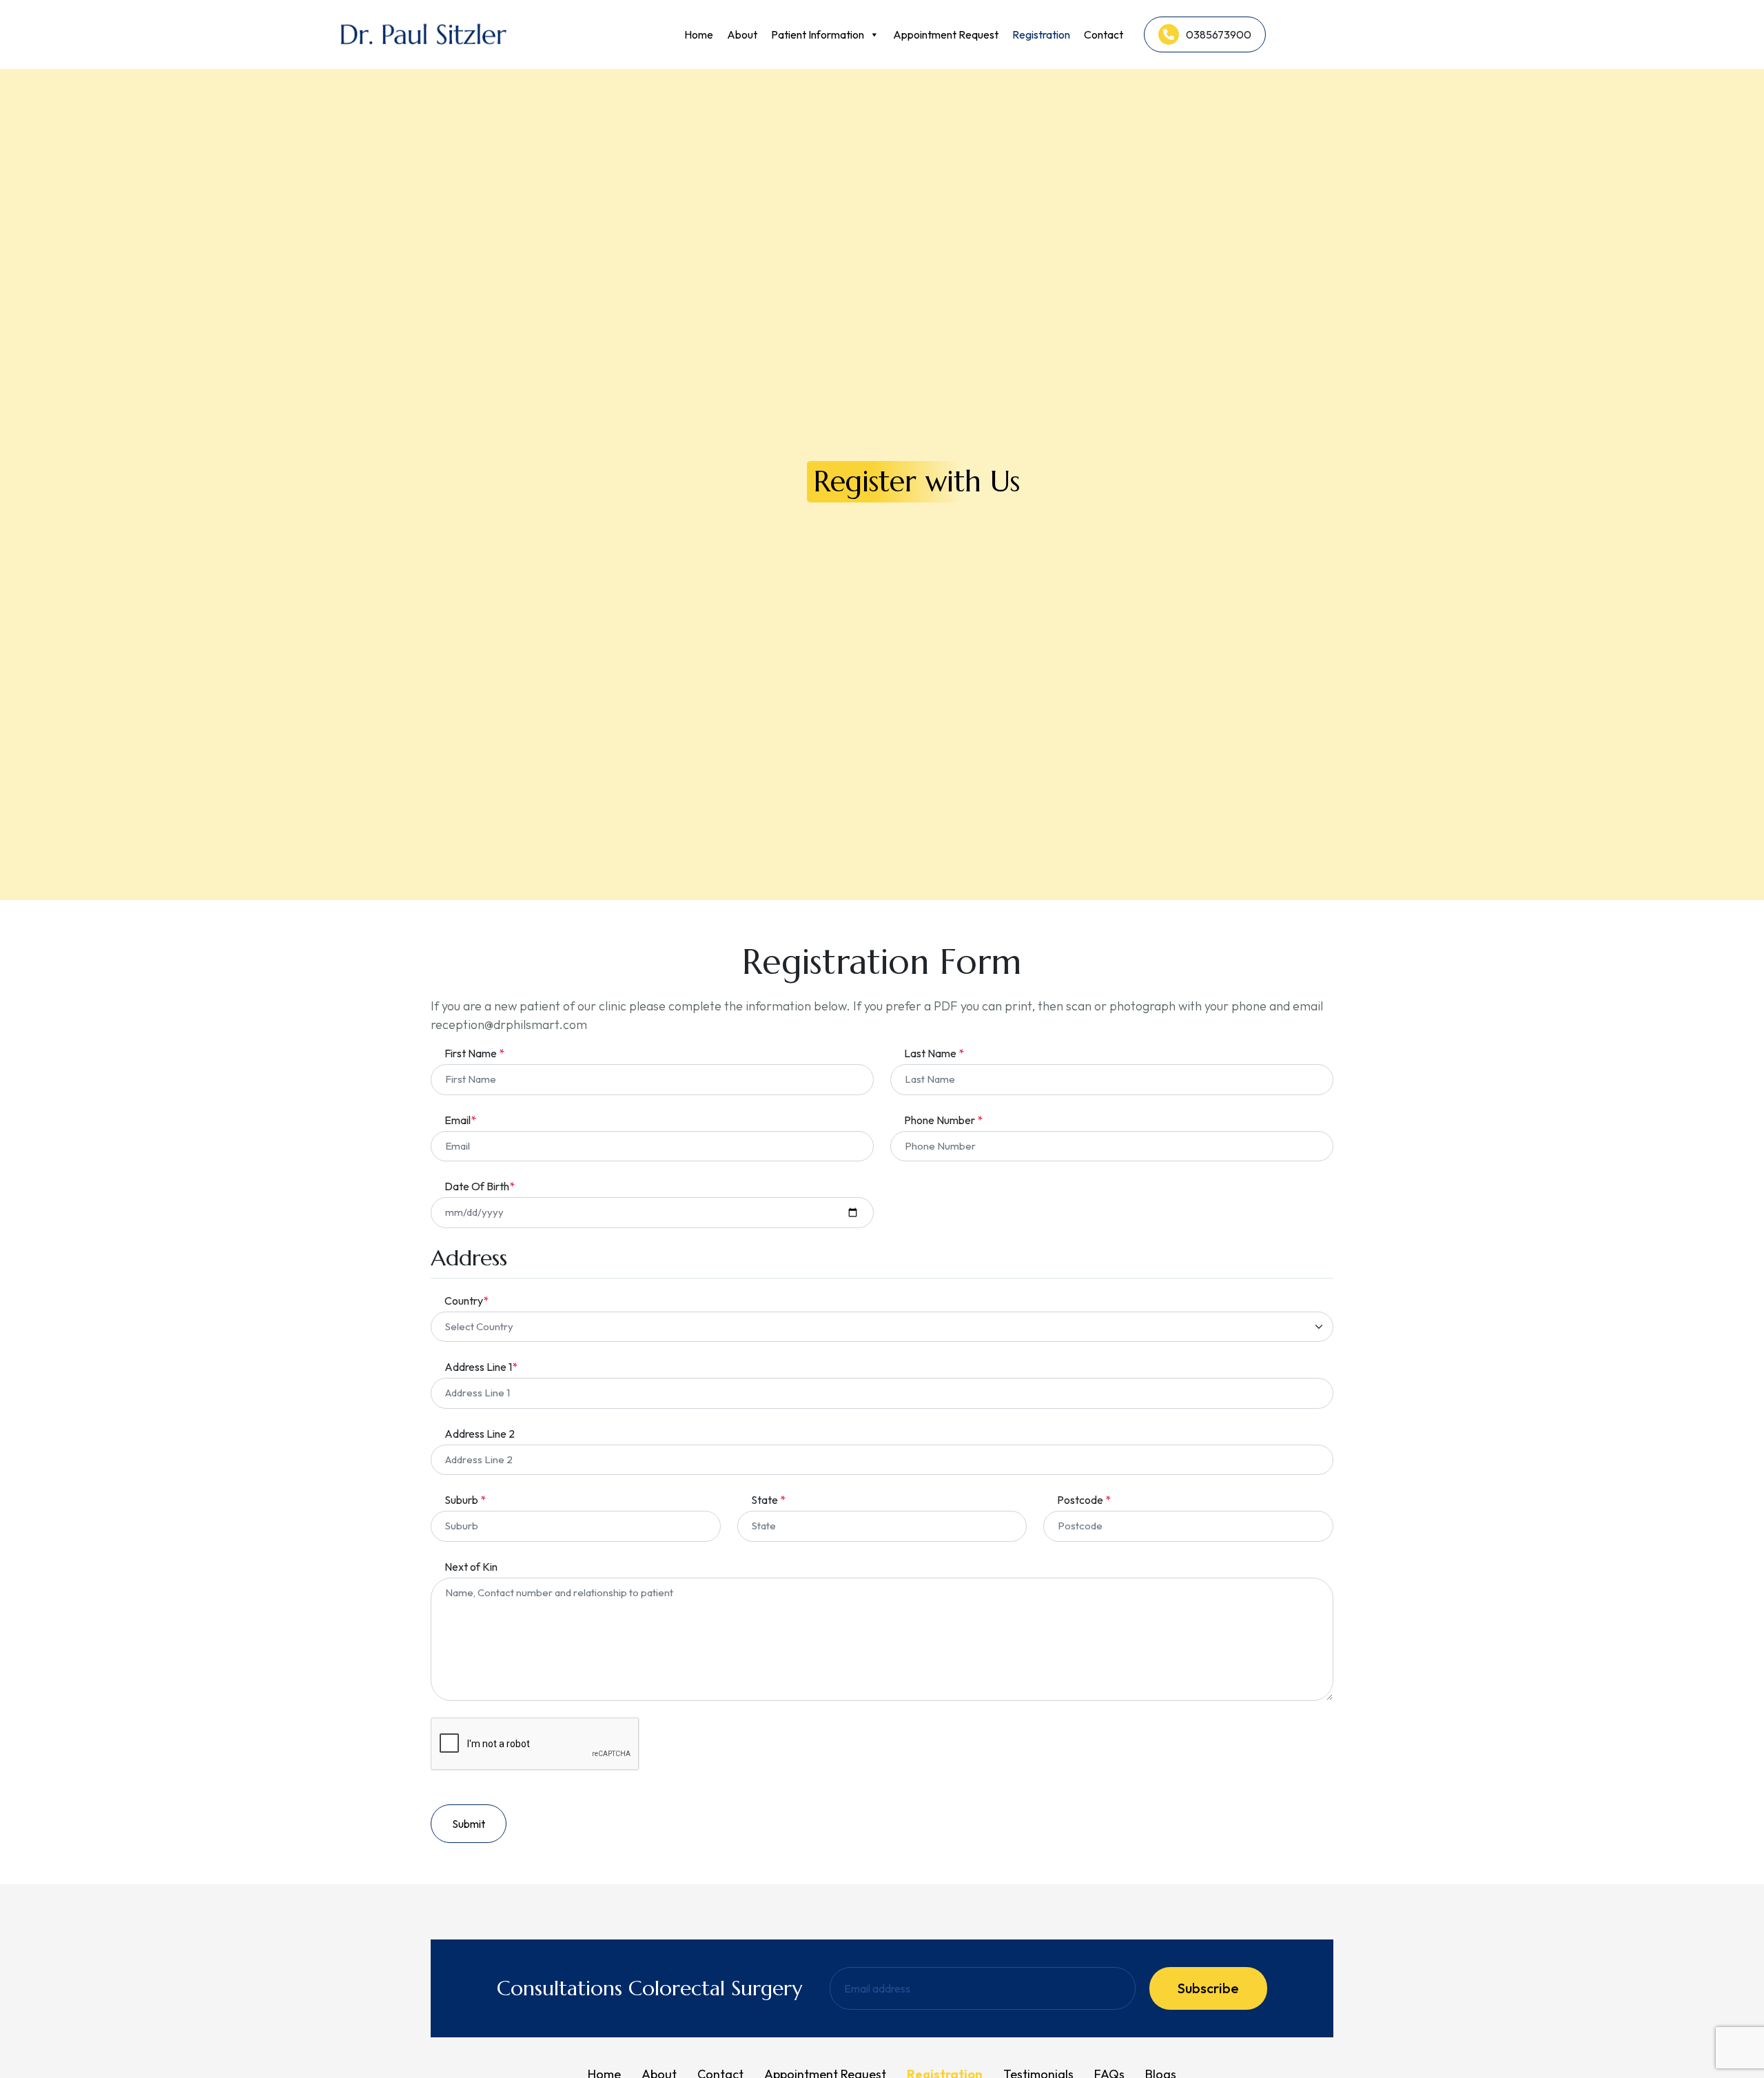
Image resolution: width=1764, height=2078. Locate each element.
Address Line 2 (480, 1434)
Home (699, 34)
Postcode (1084, 1500)
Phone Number (943, 1120)
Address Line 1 (481, 1367)
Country (466, 1301)
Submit (469, 1824)
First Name (474, 1053)
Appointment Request (946, 34)
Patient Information (818, 34)
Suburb (465, 1500)
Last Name (934, 1053)
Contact (1104, 34)
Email (460, 1120)
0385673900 (1219, 34)
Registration (1041, 34)
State (768, 1500)
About (742, 34)
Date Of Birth (480, 1186)
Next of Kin (471, 1567)
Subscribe (1208, 1988)
